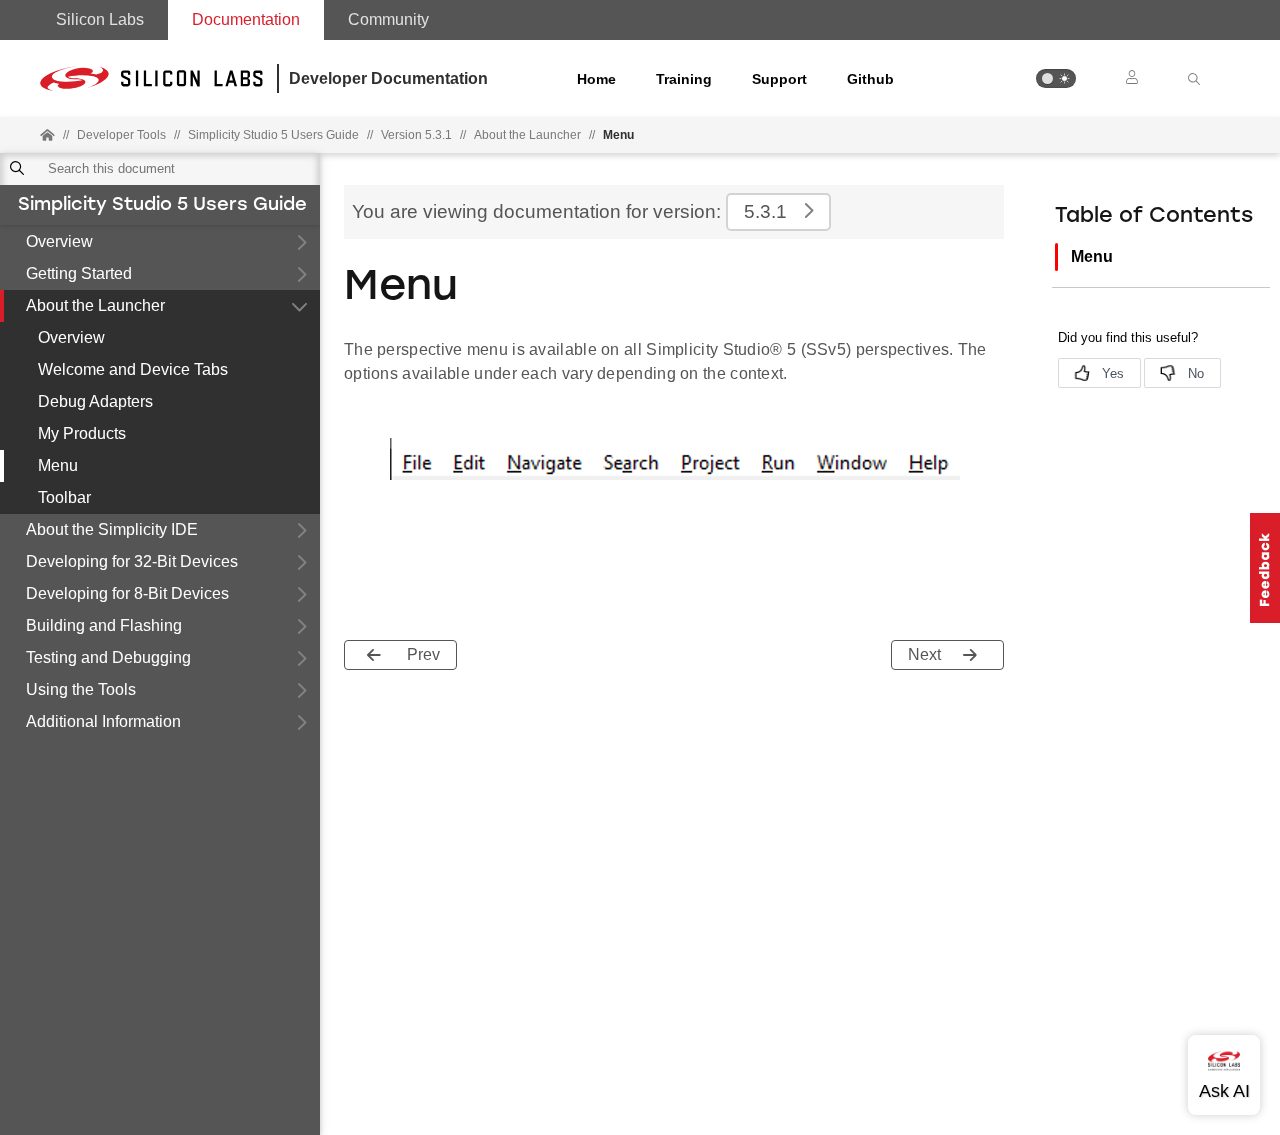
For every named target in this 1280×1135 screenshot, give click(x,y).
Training (684, 79)
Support (779, 79)
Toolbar (64, 497)
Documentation (246, 19)
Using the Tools (81, 689)
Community (388, 19)
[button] (1056, 78)
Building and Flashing (104, 625)
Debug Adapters (95, 401)
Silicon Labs (100, 19)
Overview (59, 241)
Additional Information (103, 721)
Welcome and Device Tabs (133, 369)
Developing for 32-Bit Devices (132, 561)
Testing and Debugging (108, 657)
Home (596, 79)
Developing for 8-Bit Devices (127, 593)
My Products (82, 433)
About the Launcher (95, 305)
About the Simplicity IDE (112, 529)
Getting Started (79, 273)
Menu (58, 465)
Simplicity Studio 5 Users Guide (162, 206)
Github (870, 79)
